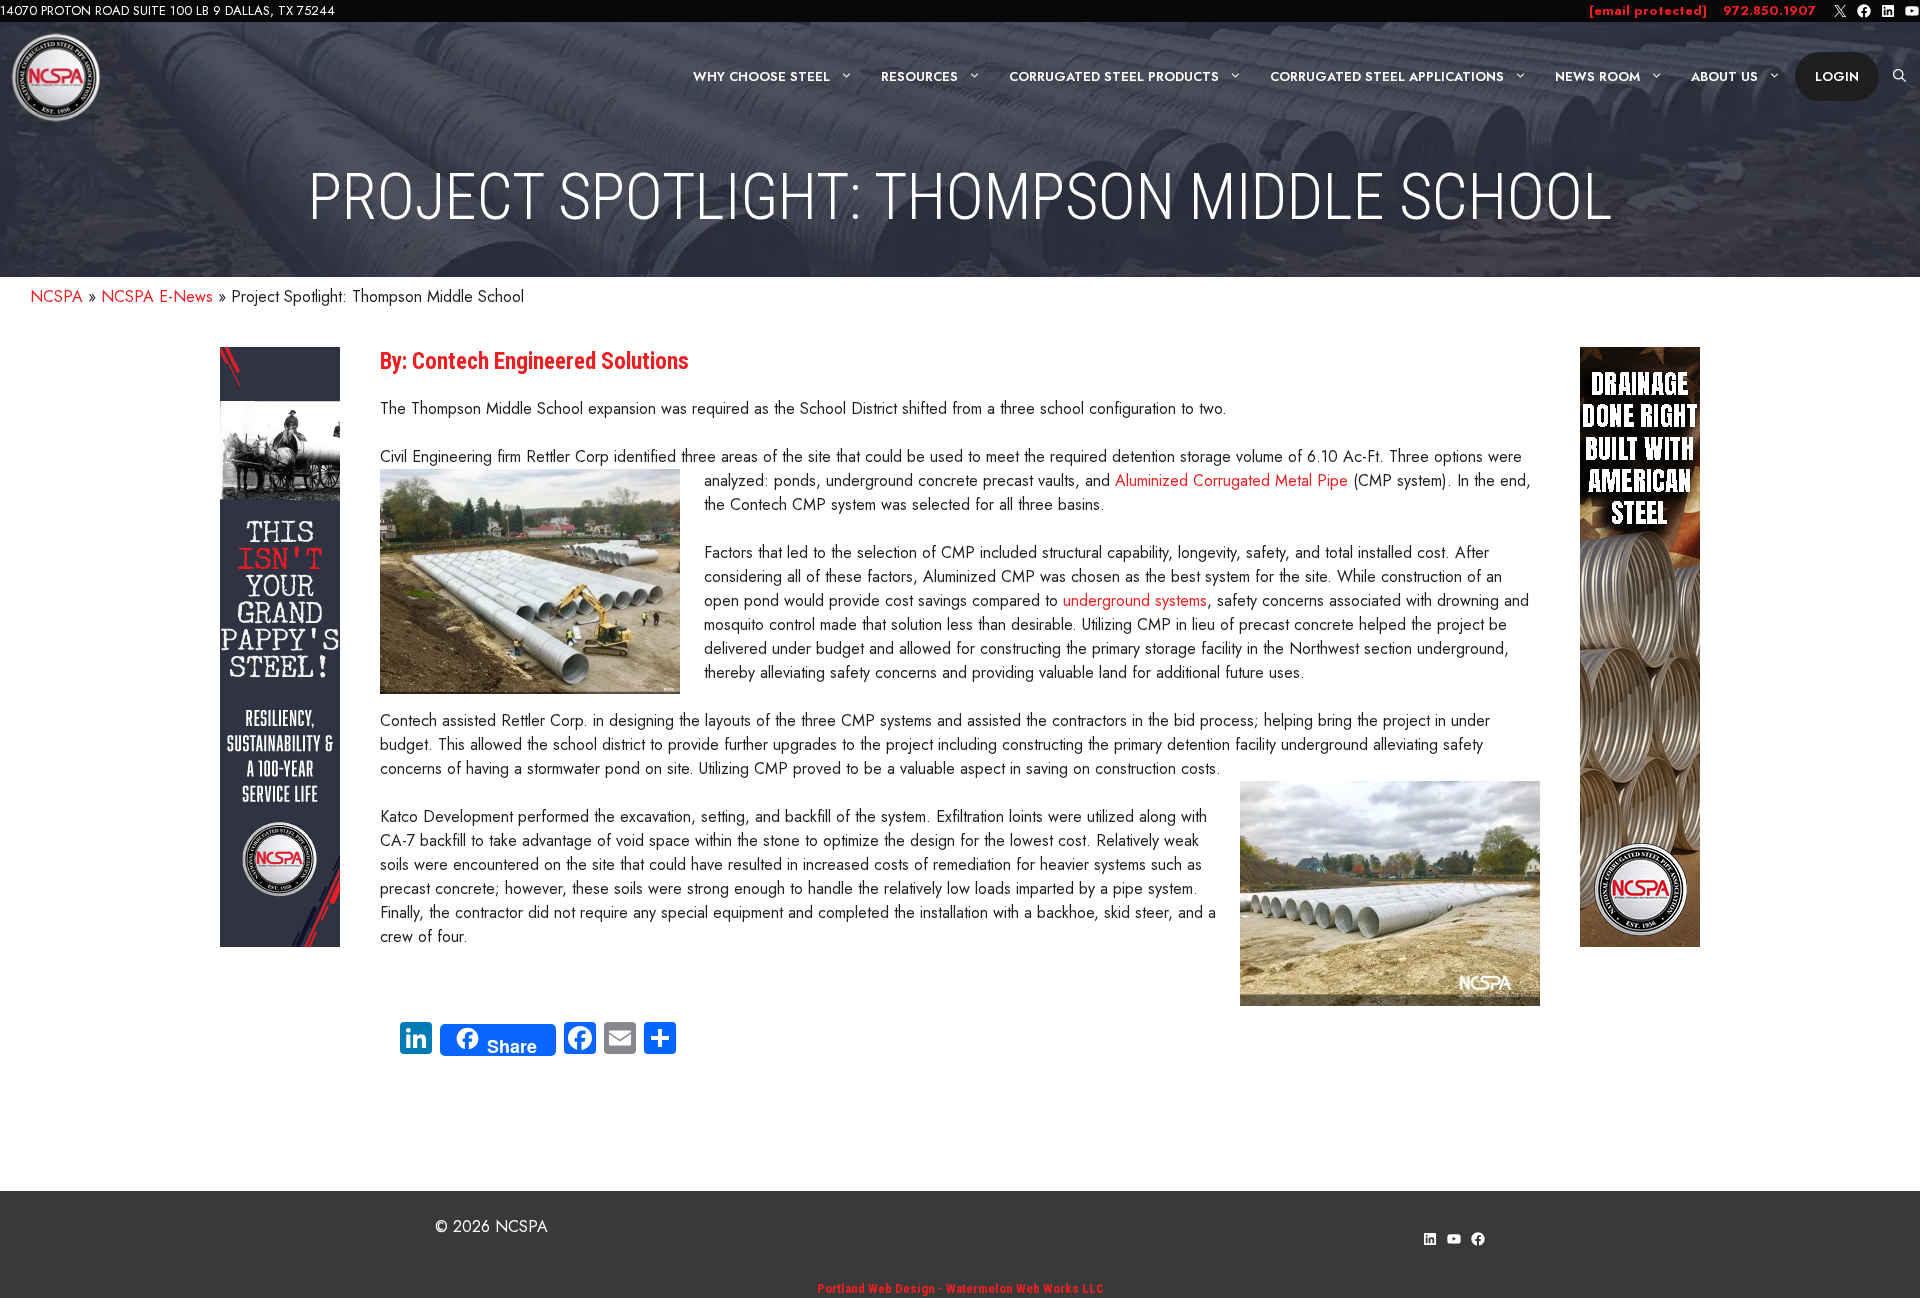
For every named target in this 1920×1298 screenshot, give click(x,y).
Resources (919, 76)
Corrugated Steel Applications (1387, 76)
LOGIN (1837, 76)
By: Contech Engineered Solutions (534, 361)
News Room (1597, 76)
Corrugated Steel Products (1114, 76)
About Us (1724, 76)
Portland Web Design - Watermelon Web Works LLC (960, 1288)
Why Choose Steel (761, 76)
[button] (1899, 77)
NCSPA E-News (157, 296)
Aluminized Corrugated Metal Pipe (1231, 480)
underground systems (1135, 600)
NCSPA (56, 296)
